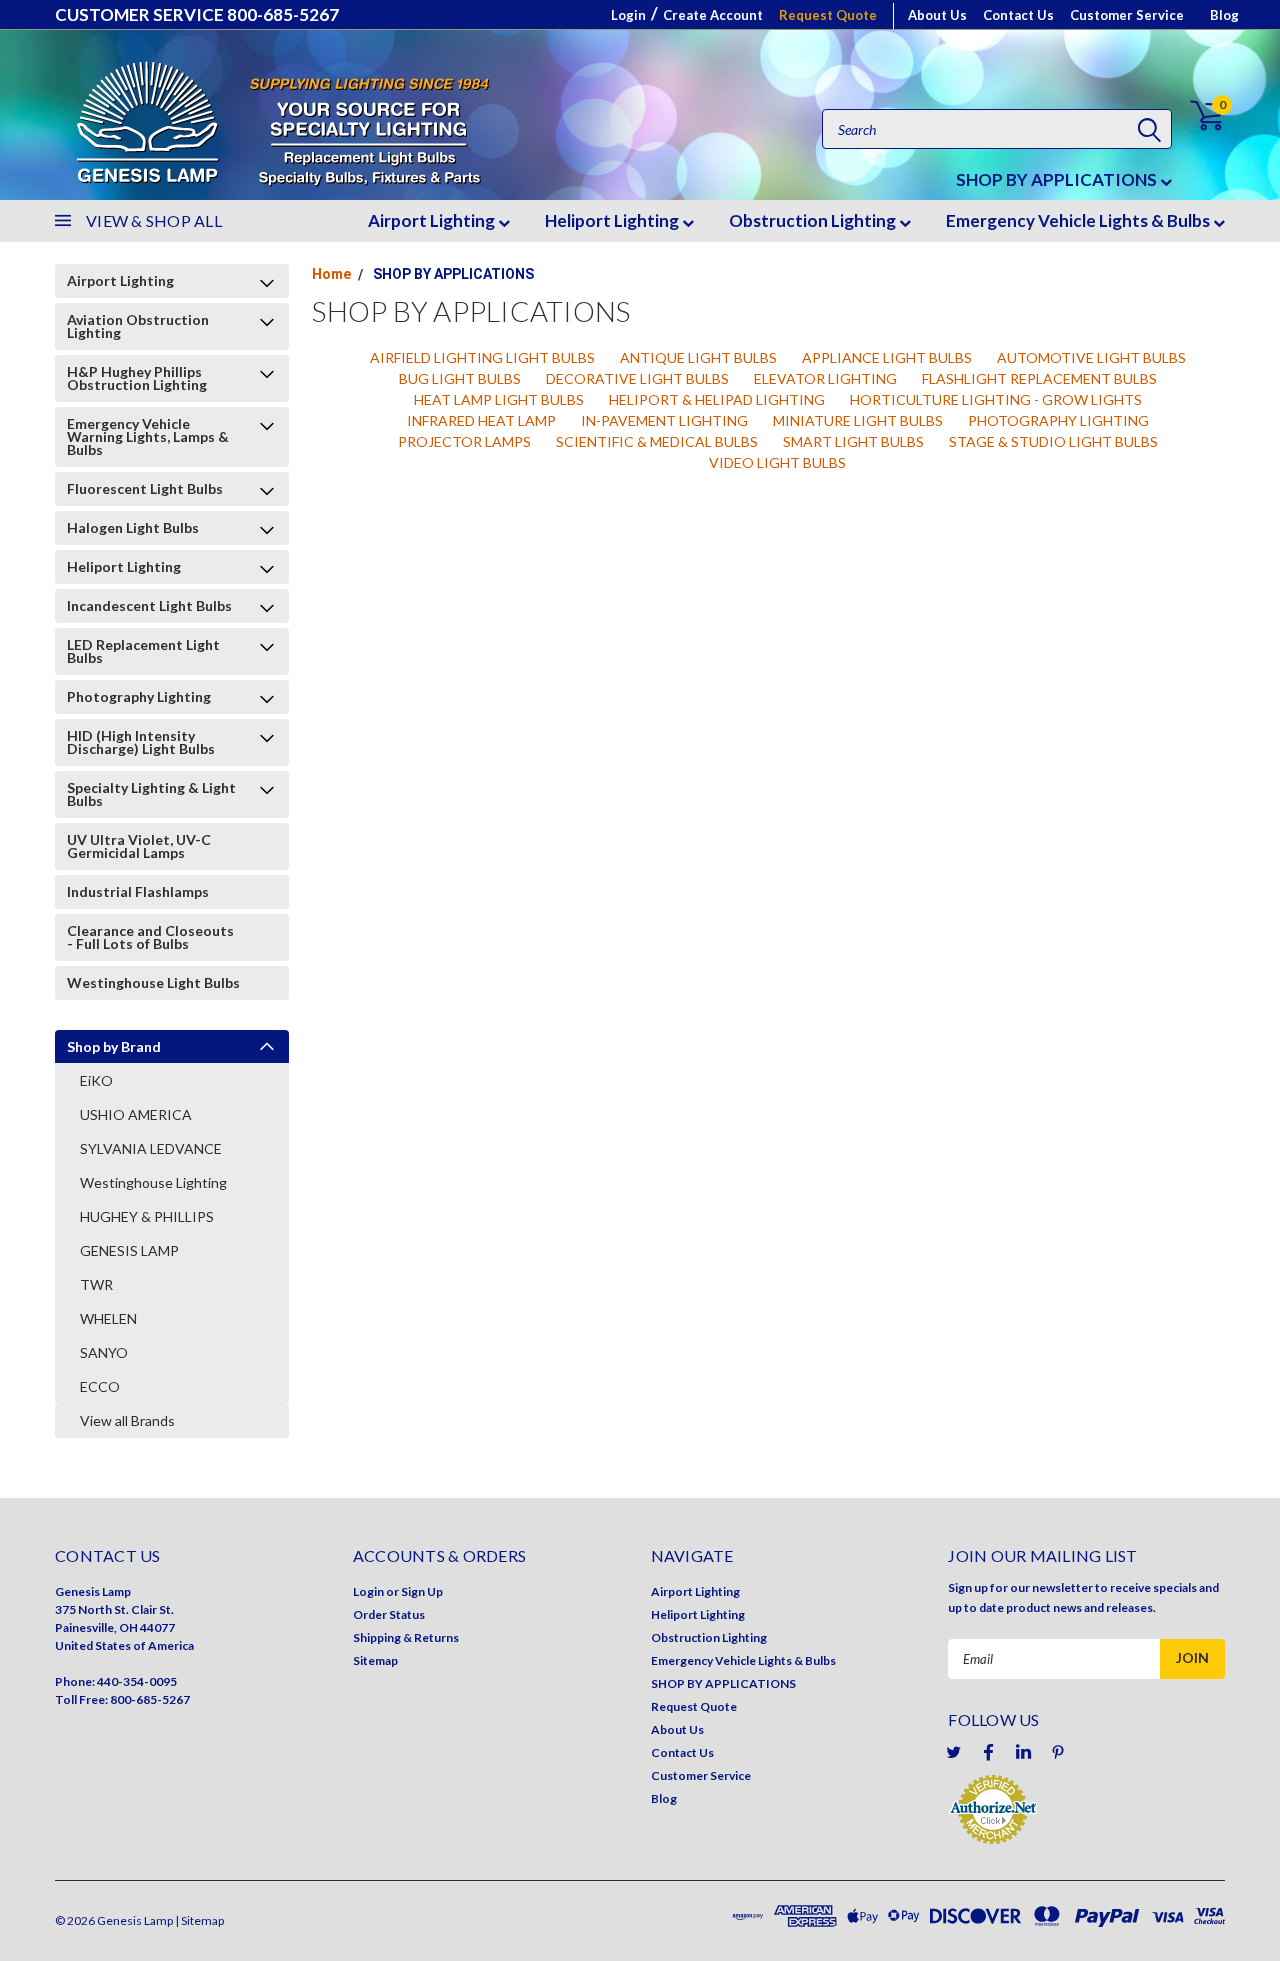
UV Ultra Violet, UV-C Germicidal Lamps (139, 846)
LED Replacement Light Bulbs (143, 651)
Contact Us (1018, 15)
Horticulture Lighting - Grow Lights (996, 399)
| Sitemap (199, 1920)
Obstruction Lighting (814, 220)
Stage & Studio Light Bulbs (1053, 441)
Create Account (713, 15)
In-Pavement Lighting (664, 420)
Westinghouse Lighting (153, 1182)
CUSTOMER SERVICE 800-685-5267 (197, 14)
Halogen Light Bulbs (133, 527)
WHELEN (108, 1318)
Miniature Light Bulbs (858, 420)
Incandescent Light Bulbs (149, 605)
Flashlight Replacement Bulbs (1039, 378)
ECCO (100, 1386)
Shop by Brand (114, 1046)
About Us (937, 15)
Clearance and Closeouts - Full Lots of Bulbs (150, 937)
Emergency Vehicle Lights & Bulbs (1079, 220)
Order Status (389, 1614)
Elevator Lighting (825, 378)
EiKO (96, 1080)
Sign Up (422, 1591)
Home (331, 274)
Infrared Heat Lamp (481, 420)
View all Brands (127, 1420)
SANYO (104, 1352)
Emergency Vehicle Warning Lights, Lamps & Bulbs (148, 436)
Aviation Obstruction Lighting (138, 326)
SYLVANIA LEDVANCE (151, 1148)
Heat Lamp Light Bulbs (499, 399)
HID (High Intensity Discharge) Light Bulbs (141, 742)
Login (628, 15)
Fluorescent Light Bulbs (145, 488)
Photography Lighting (139, 696)
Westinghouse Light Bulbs (153, 982)
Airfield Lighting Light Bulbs (482, 357)
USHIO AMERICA (136, 1114)
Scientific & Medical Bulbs (657, 441)
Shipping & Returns (406, 1637)
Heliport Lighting (613, 220)
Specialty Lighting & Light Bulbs (151, 794)
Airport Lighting (433, 220)
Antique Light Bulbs (698, 357)
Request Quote (828, 15)
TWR (96, 1284)
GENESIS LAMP (129, 1250)
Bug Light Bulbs (460, 378)
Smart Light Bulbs (853, 441)
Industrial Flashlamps (138, 891)
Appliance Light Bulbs (887, 357)
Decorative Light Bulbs (637, 378)
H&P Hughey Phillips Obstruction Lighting (137, 378)
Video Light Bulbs (777, 462)
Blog (1224, 15)
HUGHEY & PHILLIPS (147, 1216)
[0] (1195, 115)
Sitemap (375, 1660)
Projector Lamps (464, 441)
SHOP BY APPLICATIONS (1058, 179)
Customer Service (1127, 15)
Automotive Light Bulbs (1091, 357)
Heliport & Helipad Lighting (717, 399)
